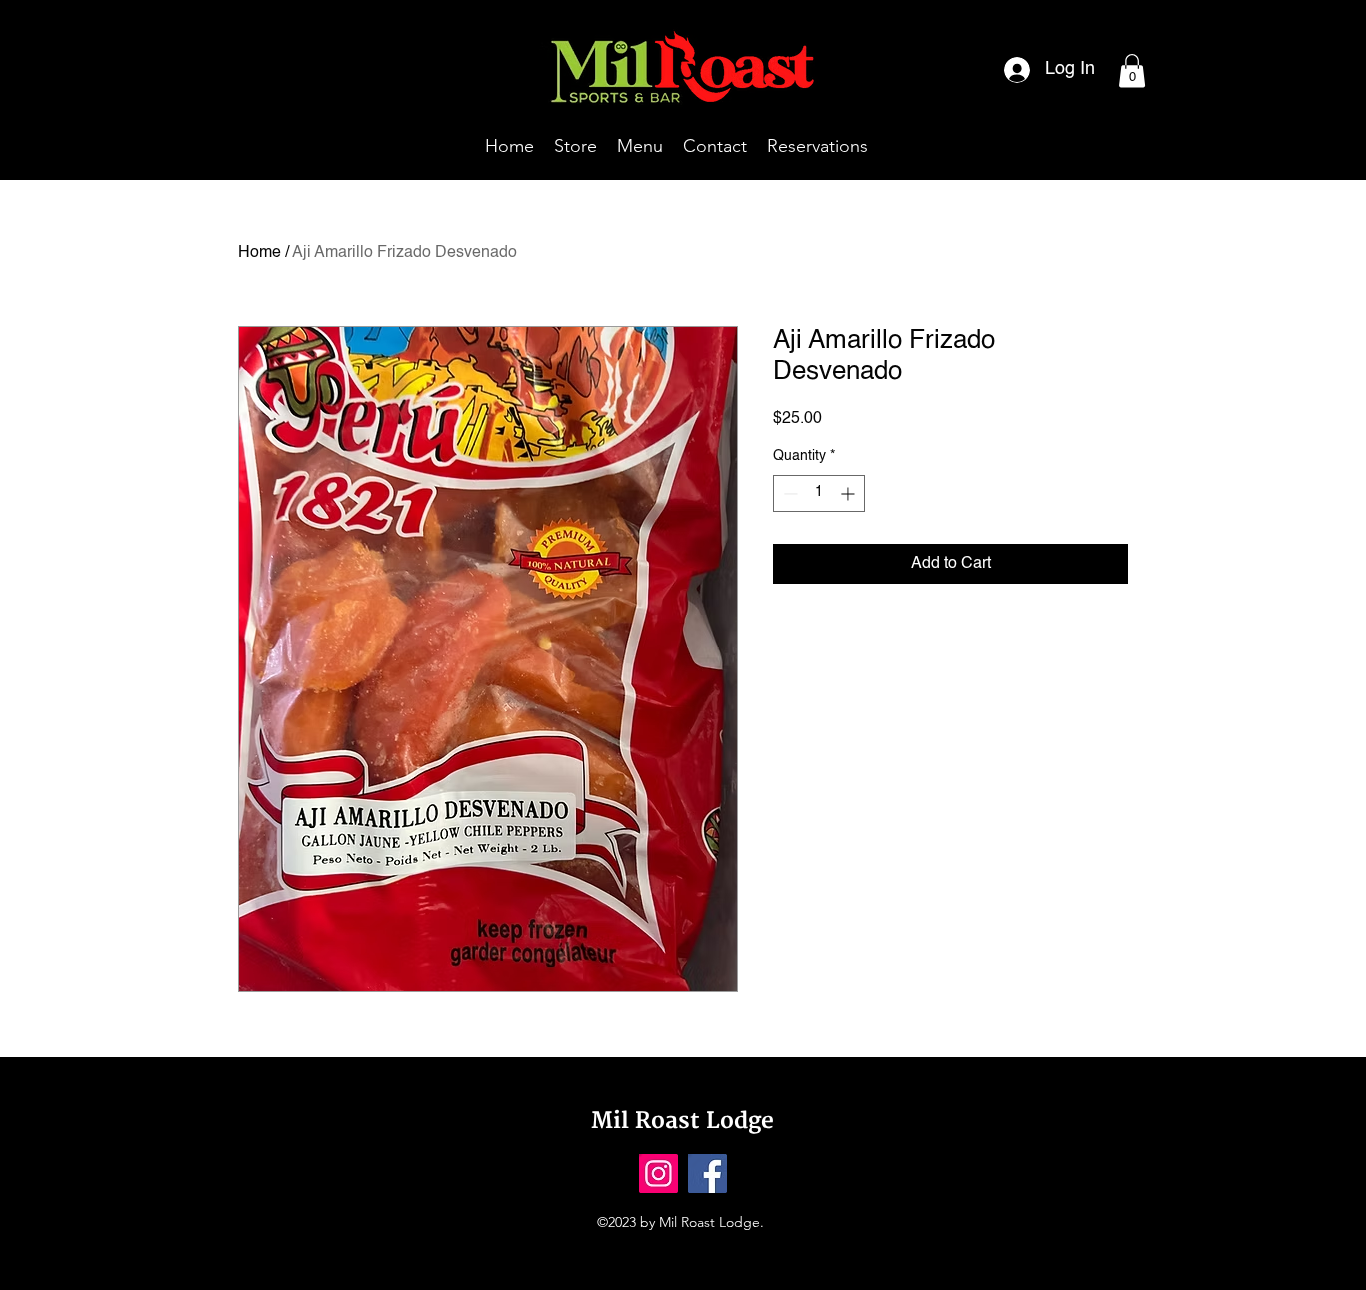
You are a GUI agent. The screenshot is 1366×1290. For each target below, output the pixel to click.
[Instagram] (658, 1173)
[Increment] (849, 493)
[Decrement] (788, 493)
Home (259, 253)
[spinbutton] (819, 493)
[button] (1132, 70)
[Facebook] (707, 1173)
